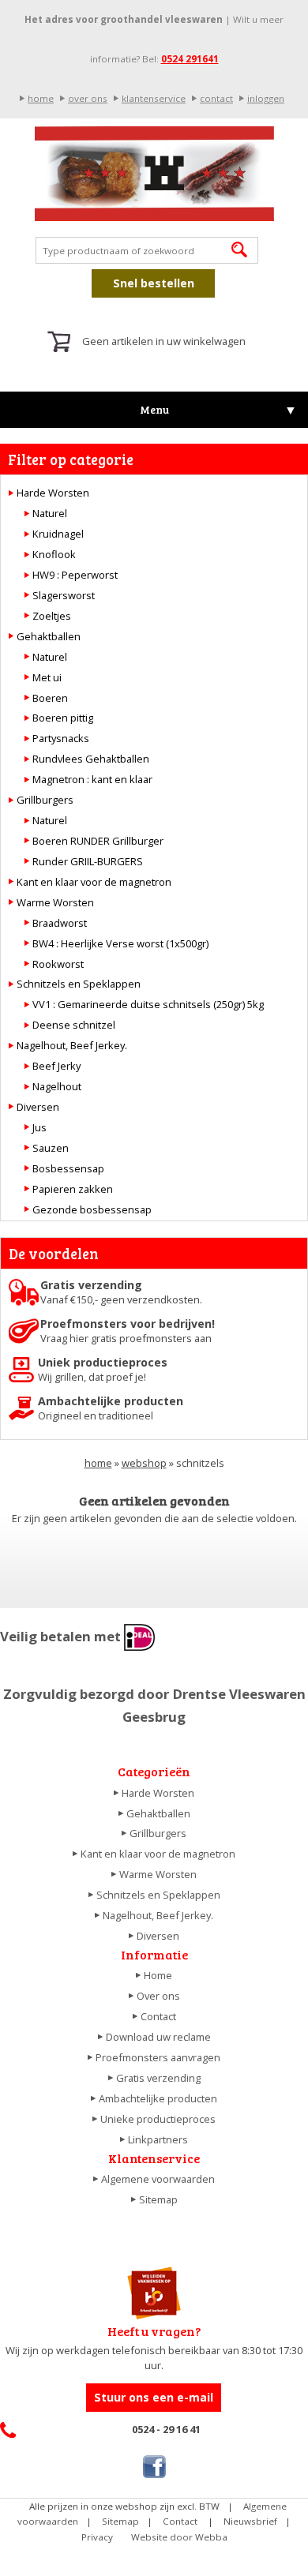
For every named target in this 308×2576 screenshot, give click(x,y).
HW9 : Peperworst (75, 575)
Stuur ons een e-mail (154, 2397)
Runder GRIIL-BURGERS (88, 861)
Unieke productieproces (158, 2119)
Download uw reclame (158, 2037)
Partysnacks (61, 738)
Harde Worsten (53, 493)
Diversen (38, 1107)
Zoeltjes (52, 616)
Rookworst (58, 964)
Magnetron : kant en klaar (92, 779)
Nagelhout (57, 1086)
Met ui (47, 677)
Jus (39, 1127)
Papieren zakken (73, 1189)
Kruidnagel (58, 534)
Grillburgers (45, 800)
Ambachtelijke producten (158, 2098)
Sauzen (51, 1148)
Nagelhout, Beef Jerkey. (72, 1045)
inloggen (266, 98)
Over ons (158, 1996)
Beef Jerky (56, 1066)
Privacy (97, 2537)
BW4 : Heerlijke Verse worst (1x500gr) (120, 943)
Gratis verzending (158, 2078)
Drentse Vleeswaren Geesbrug (154, 174)
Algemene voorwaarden (158, 2179)
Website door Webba (179, 2537)
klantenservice (154, 98)
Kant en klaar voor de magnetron (94, 882)
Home (158, 1975)
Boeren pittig (63, 718)
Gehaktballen (49, 636)
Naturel (50, 513)
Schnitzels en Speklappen (79, 984)
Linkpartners (158, 2139)
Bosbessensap (68, 1168)
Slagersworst (64, 595)
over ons (88, 98)
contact (216, 98)
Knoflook (54, 554)
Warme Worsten (55, 902)
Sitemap (158, 2199)
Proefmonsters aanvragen (158, 2057)
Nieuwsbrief (250, 2521)
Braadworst (60, 923)
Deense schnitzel (74, 1025)
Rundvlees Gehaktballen (91, 759)
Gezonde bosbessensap (92, 1209)
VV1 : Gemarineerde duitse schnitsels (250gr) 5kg (148, 1004)
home (41, 98)
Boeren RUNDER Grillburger (98, 841)
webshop (144, 1463)
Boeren (50, 698)
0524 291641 (190, 59)
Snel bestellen (154, 283)
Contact (158, 2016)
